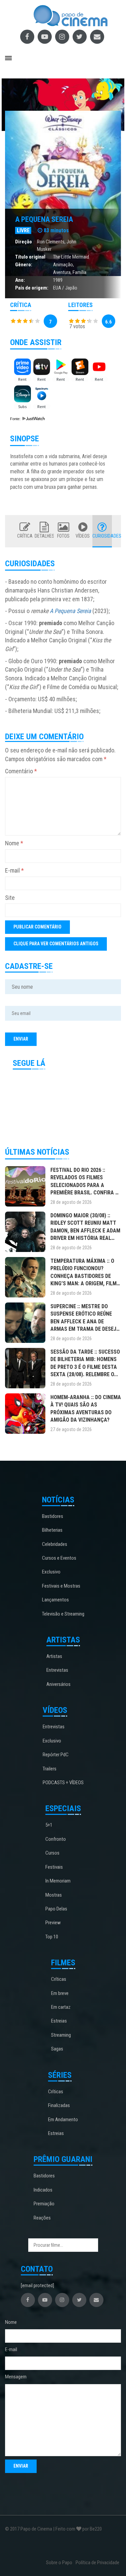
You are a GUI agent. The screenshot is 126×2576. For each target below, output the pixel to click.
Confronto (56, 1839)
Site (10, 898)
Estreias (59, 2021)
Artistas (54, 1656)
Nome (14, 843)
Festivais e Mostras (61, 1586)
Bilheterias (52, 1530)
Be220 (96, 2529)
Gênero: (24, 265)
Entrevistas (57, 1670)
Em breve (60, 1993)
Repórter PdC (56, 1755)
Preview (53, 1923)
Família (79, 272)
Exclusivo (51, 1572)
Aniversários (58, 1684)
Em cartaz (61, 2007)
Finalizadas (59, 2105)
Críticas (59, 1979)
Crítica (25, 536)
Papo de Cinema (36, 2529)
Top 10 (52, 1937)
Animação (63, 265)
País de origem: (32, 288)
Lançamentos (55, 1600)
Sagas (57, 2049)
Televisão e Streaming (63, 1614)
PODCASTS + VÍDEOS (63, 1783)
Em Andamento (63, 2120)
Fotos (63, 536)
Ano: (20, 280)
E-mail (14, 870)
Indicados (43, 2190)
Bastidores (53, 1516)
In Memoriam (58, 1881)
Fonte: (16, 419)
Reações (42, 2218)
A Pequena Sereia (44, 219)
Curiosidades (102, 536)
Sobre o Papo (59, 2563)
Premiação (44, 2204)
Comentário (21, 771)
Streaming (61, 2035)
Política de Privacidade (97, 2563)
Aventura (62, 272)
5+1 (49, 1825)
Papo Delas (56, 1909)
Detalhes (44, 536)
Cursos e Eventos (59, 1558)
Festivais (54, 1867)
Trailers (50, 1769)
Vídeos (83, 536)
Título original (30, 257)
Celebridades (55, 1544)
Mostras (54, 1895)
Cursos (52, 1853)
